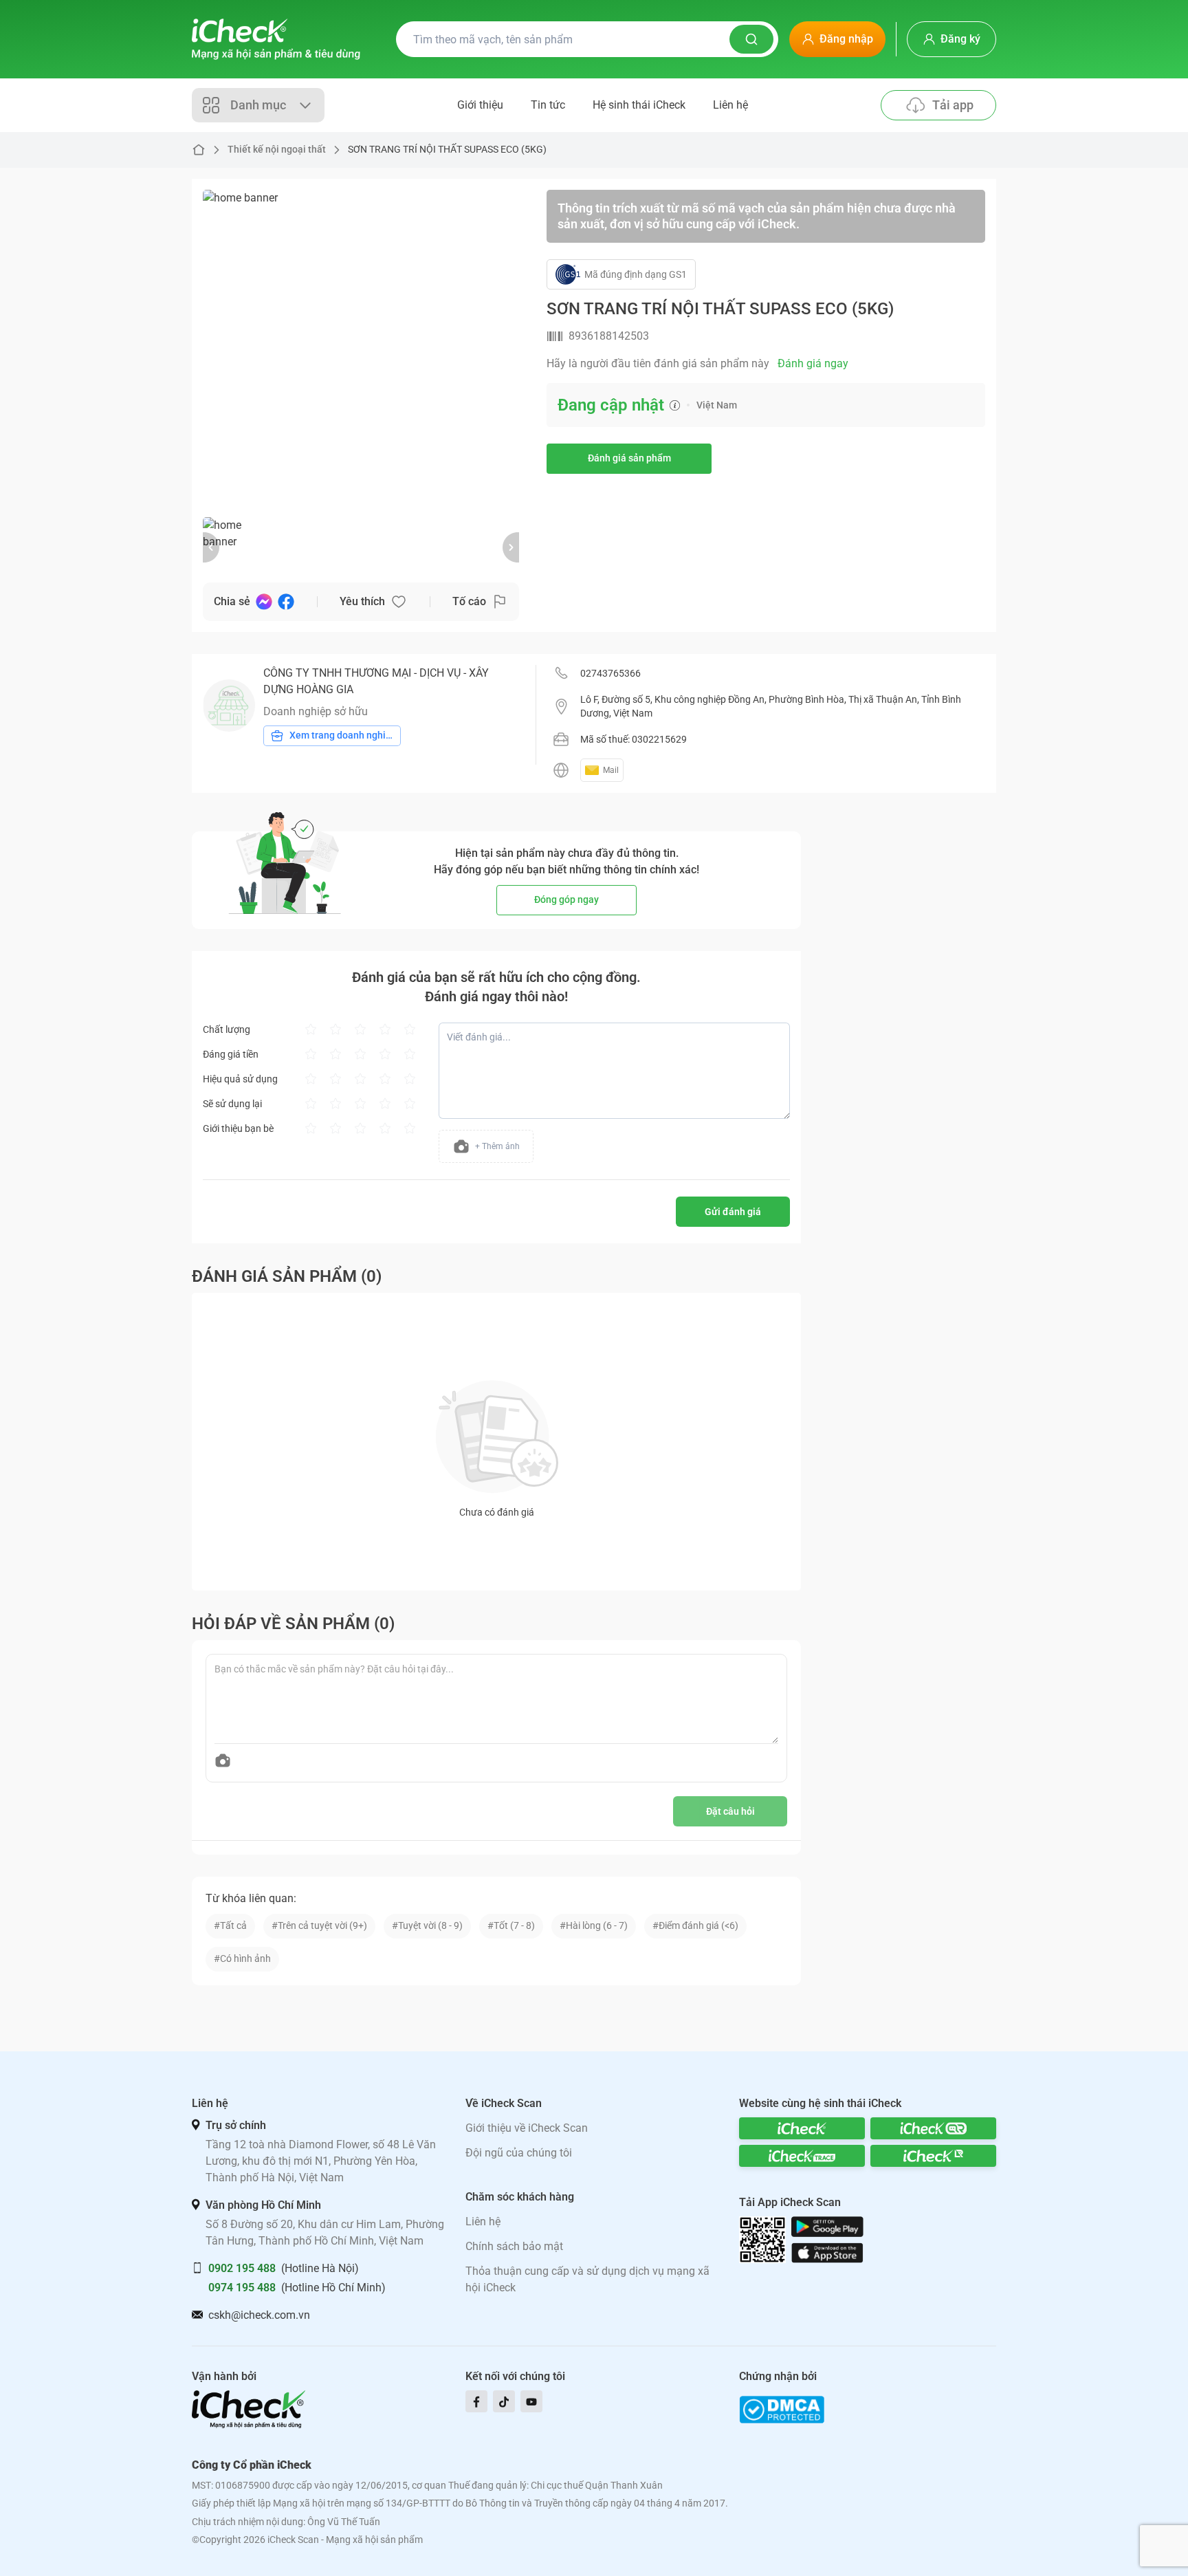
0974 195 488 (242, 2288)
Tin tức (548, 105)
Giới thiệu (480, 105)
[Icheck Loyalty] (933, 2156)
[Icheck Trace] (802, 2156)
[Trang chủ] (276, 39)
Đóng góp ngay (566, 899)
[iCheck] (802, 2128)
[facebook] (476, 2401)
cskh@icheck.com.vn (259, 2315)
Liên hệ (730, 105)
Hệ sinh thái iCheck (639, 105)
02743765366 (610, 673)
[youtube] (531, 2401)
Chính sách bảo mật (514, 2246)
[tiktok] (504, 2401)
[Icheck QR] (933, 2128)
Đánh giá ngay (813, 363)
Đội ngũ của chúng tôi (519, 2153)
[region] (361, 348)
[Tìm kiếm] (751, 39)
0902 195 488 (242, 2268)
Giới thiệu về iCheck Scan (527, 2128)
